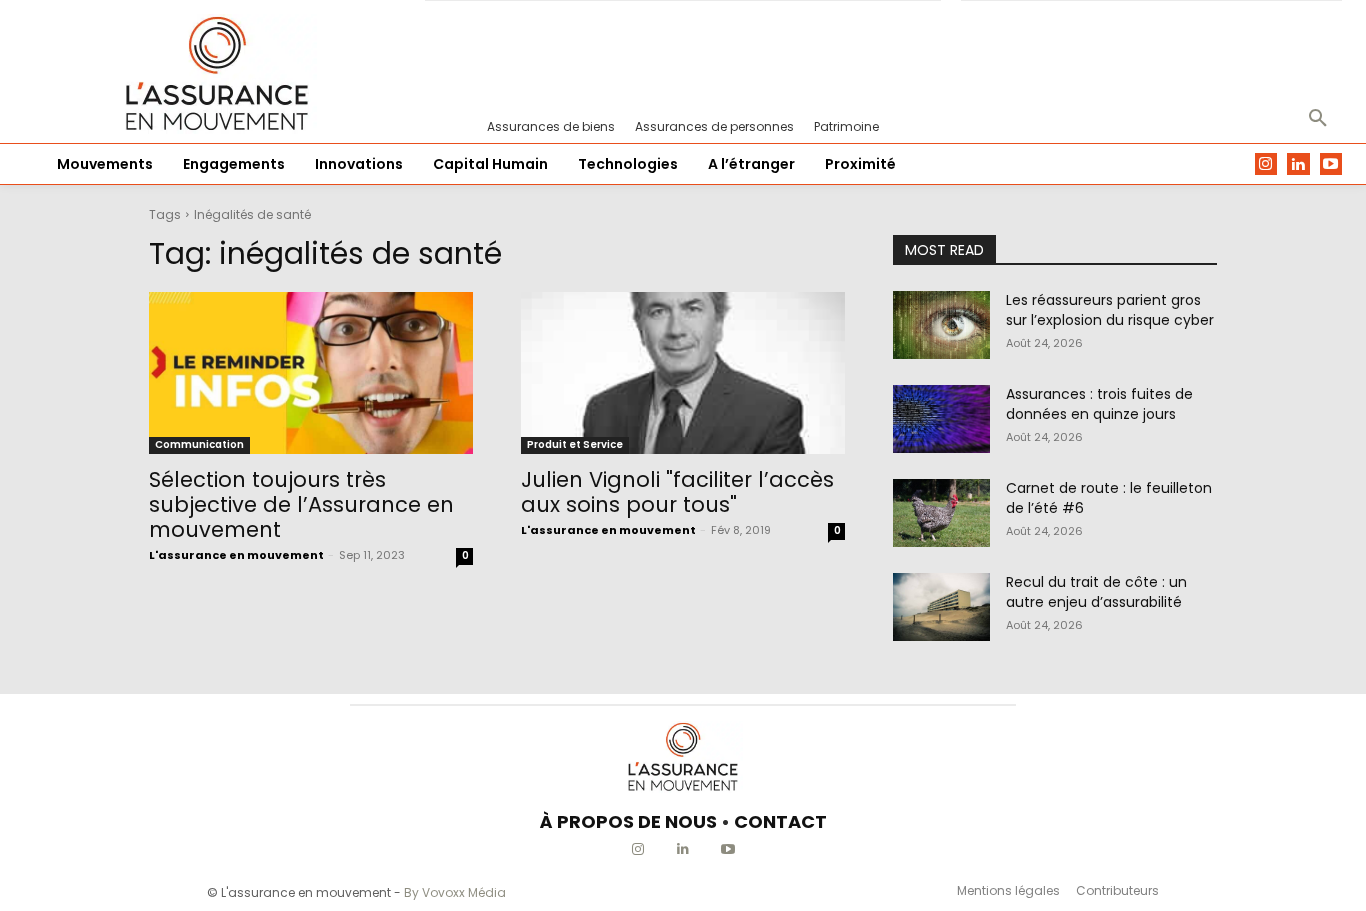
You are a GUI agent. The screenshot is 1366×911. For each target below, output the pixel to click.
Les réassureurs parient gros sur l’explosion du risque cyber (1110, 310)
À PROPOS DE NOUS (628, 821)
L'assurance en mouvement (236, 555)
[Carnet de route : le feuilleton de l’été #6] (941, 513)
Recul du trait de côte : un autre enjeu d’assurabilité (1096, 592)
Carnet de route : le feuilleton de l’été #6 (1109, 498)
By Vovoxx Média (455, 892)
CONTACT (780, 821)
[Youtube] (1331, 164)
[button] (1318, 119)
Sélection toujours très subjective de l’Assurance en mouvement (301, 504)
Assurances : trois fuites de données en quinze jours (1099, 404)
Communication (199, 444)
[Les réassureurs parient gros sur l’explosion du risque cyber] (941, 325)
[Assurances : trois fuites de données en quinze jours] (941, 419)
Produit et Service (575, 444)
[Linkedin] (1298, 164)
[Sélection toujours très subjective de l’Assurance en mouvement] (311, 373)
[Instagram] (1266, 164)
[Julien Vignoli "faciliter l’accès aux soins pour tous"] (683, 373)
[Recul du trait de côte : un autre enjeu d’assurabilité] (941, 607)
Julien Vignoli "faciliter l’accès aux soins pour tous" (677, 492)
